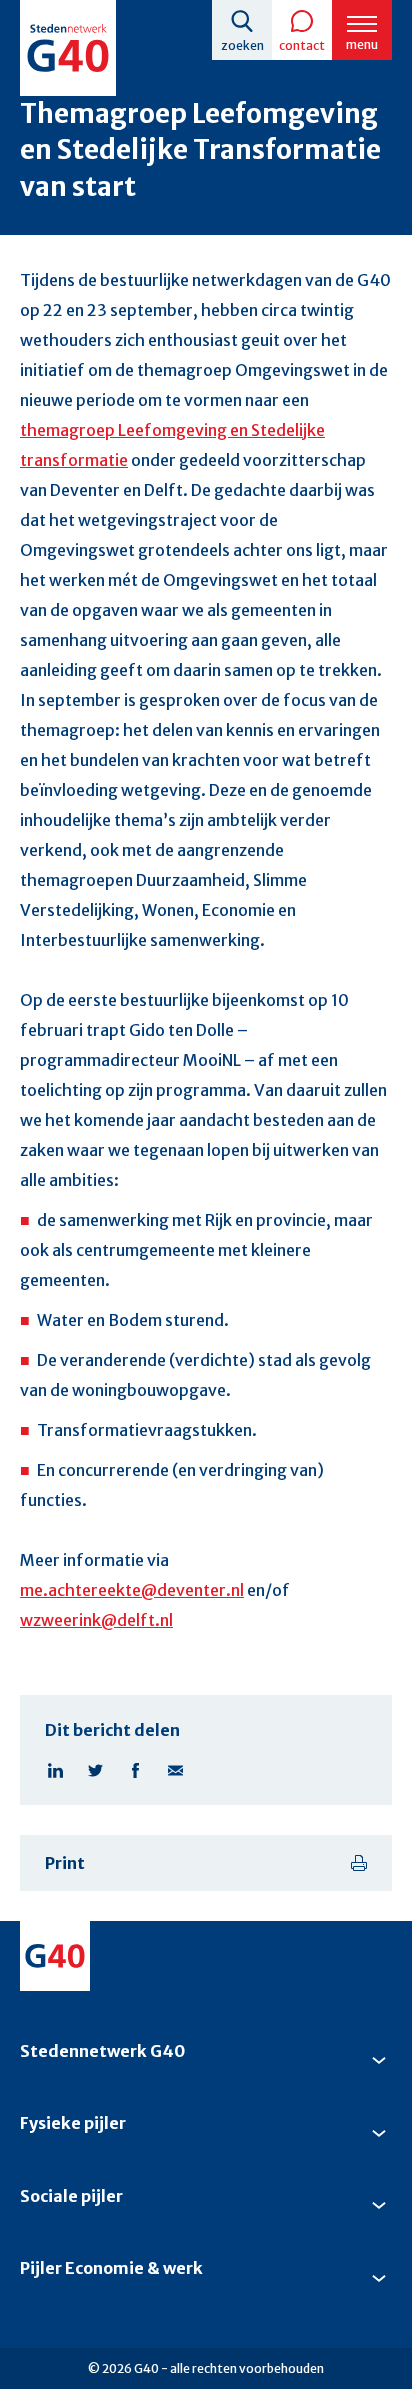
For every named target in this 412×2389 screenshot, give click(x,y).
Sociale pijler (71, 2196)
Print (65, 1863)
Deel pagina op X (95, 1770)
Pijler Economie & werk (111, 2268)
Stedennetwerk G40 (102, 2051)
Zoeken (242, 45)
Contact (302, 45)
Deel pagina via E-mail (175, 1770)
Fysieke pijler (73, 2123)
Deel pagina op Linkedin (55, 1770)
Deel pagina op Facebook (135, 1770)
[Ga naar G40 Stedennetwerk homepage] (68, 48)
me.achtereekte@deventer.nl (132, 1590)
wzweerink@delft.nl (96, 1620)
